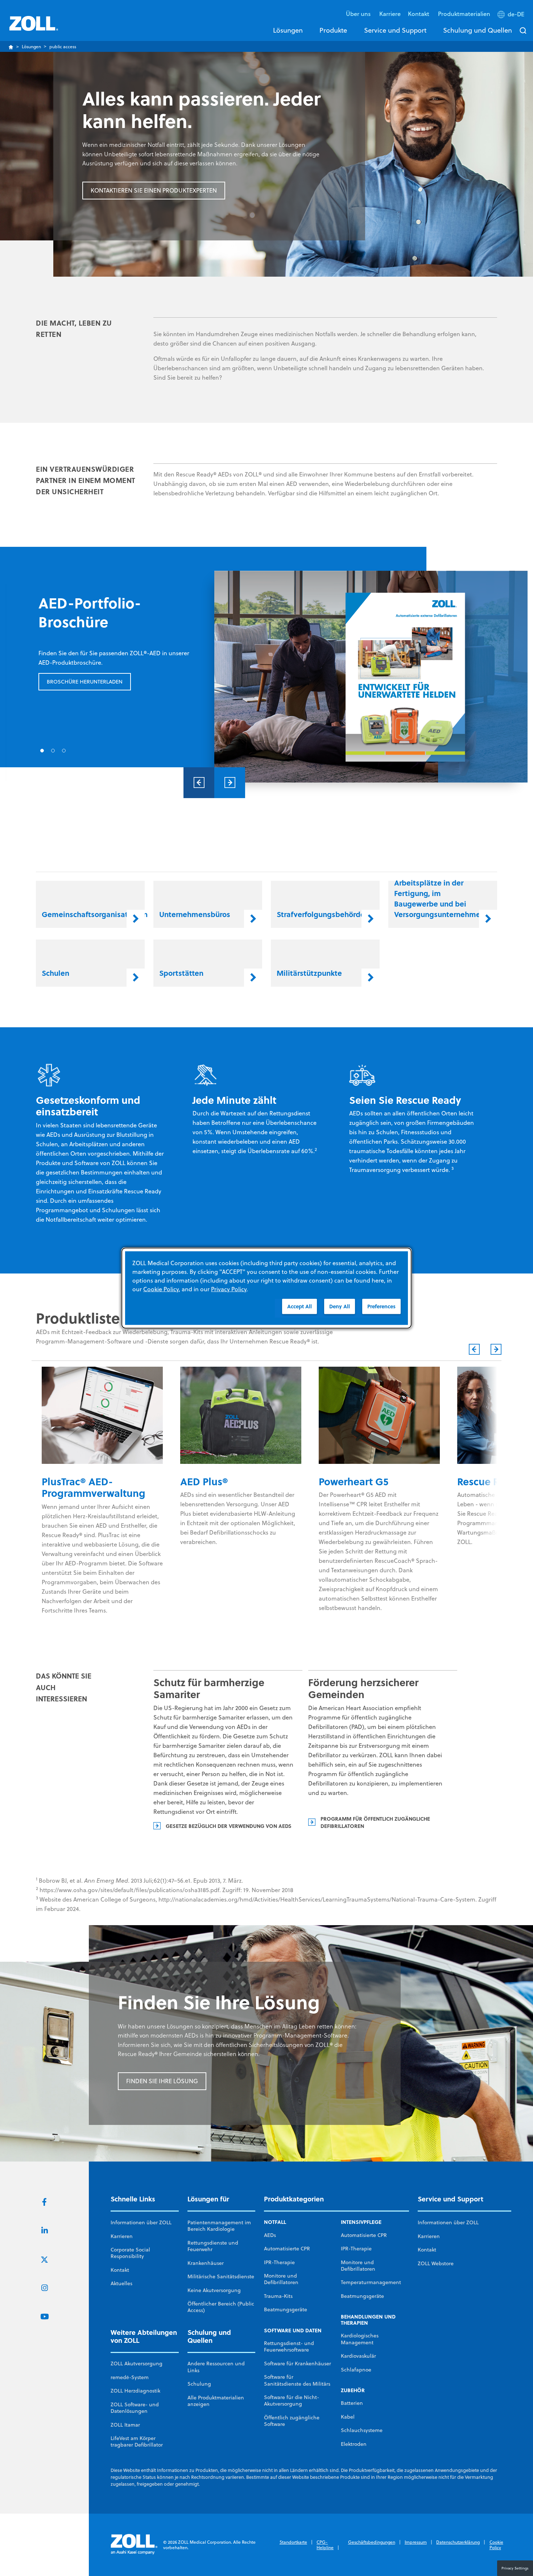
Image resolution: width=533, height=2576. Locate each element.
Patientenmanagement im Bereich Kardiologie (219, 2226)
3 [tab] (64, 751)
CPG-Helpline (325, 2545)
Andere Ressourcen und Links (216, 2367)
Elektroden (354, 2444)
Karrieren (122, 2236)
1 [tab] (42, 751)
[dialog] (266, 1288)
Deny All (340, 1306)
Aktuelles (121, 2283)
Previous (199, 783)
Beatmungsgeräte (286, 2309)
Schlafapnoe (356, 2370)
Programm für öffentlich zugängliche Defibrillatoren (375, 1822)
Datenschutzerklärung (458, 2542)
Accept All (299, 1306)
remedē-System (130, 2377)
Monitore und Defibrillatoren (281, 2279)
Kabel (348, 2417)
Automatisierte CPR (287, 2249)
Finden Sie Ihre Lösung (162, 2081)
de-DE (516, 14)
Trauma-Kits (278, 2296)
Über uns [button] (359, 14)
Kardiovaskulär (358, 2356)
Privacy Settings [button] (515, 2568)
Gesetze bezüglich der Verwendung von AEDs (229, 1826)
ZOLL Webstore (436, 2263)
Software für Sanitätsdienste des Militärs (297, 2380)
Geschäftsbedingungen (372, 2542)
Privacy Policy (229, 1289)
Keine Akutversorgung (214, 2290)
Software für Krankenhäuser (298, 2364)
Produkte (333, 30)
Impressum (416, 2542)
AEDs (270, 2235)
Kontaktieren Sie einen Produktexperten (154, 190)
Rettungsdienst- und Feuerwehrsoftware (289, 2346)
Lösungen (288, 30)
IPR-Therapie (279, 2262)
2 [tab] (53, 751)
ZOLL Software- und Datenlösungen (135, 2408)
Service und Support (395, 30)
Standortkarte (293, 2542)
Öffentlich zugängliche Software (292, 2421)
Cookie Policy (496, 2545)
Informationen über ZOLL (141, 2222)
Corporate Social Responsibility (130, 2253)
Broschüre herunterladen (85, 682)
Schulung (199, 2384)
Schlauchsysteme (362, 2430)
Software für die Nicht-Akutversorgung (292, 2400)
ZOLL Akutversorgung (137, 2364)
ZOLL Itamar (125, 2425)
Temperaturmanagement (371, 2282)
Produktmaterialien (464, 14)
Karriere (390, 14)
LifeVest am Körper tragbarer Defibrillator (137, 2441)
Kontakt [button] (419, 14)
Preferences (381, 1306)
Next (230, 783)
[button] (512, 16)
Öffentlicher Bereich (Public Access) (221, 2307)
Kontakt (120, 2270)
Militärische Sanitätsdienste (221, 2276)
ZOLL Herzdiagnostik (135, 2391)
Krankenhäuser (206, 2263)
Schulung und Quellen (478, 30)
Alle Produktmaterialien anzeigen (216, 2401)
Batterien (352, 2403)
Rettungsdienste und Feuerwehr (213, 2246)
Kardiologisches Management (360, 2339)
